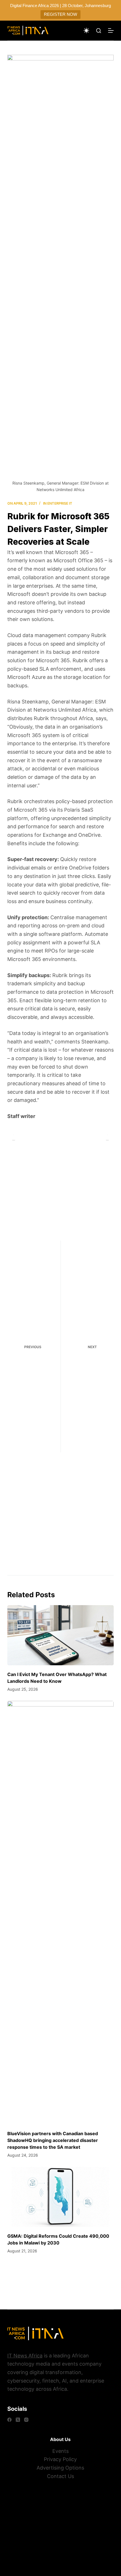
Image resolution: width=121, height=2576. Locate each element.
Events (60, 2451)
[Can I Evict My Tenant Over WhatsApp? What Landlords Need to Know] (60, 1635)
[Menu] (111, 30)
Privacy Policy (60, 2459)
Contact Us (60, 2476)
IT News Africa (25, 2356)
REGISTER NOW (60, 14)
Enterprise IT (60, 503)
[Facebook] (9, 2420)
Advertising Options (60, 2468)
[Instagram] (26, 2420)
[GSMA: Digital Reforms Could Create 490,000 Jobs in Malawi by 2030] (60, 2197)
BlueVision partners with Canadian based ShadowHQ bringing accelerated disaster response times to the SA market (53, 2140)
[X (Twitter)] (18, 2420)
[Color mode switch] (86, 30)
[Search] (99, 31)
